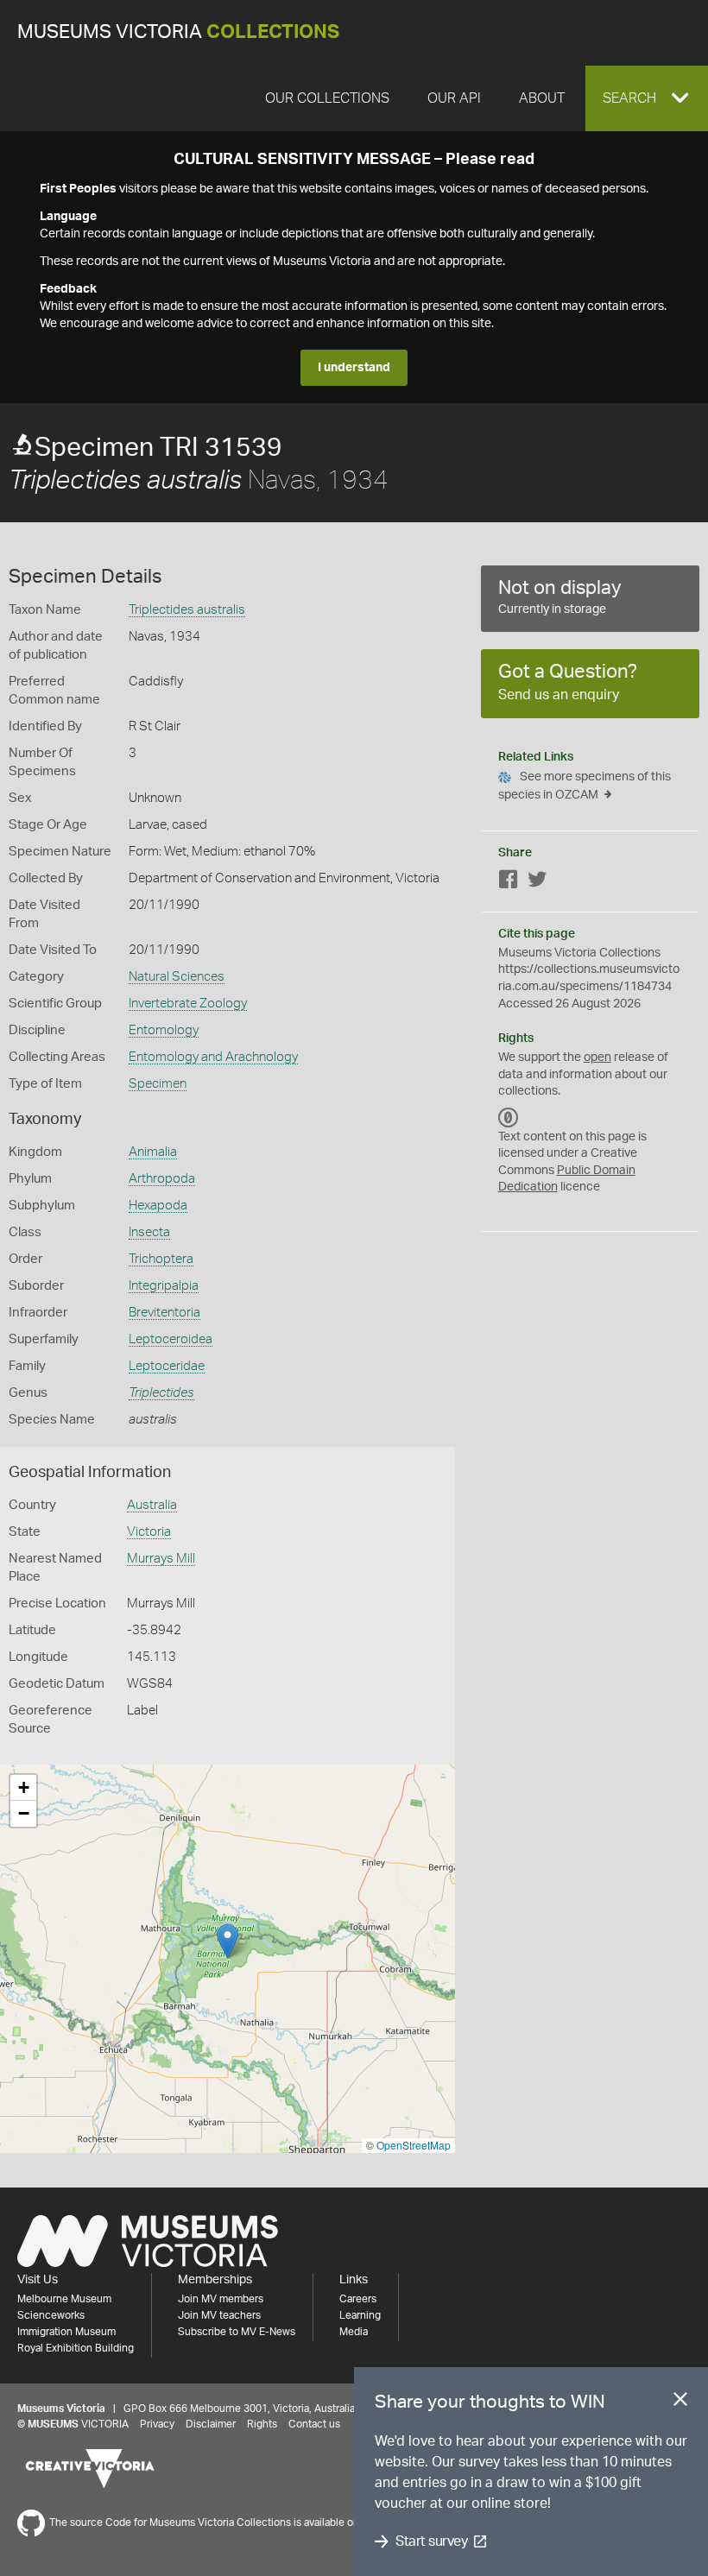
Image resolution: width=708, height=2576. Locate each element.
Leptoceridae (167, 1366)
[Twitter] (537, 883)
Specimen (158, 1084)
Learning (360, 2315)
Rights (262, 2424)
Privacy (157, 2424)
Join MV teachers (219, 2315)
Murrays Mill (161, 1559)
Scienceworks (51, 2315)
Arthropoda (162, 1179)
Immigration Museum (66, 2332)
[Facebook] (509, 883)
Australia (152, 1505)
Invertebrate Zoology (188, 1004)
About (542, 98)
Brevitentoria (164, 1313)
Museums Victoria (178, 32)
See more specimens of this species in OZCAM (585, 786)
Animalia (153, 1152)
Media (354, 2332)
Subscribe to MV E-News (237, 2332)
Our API (454, 98)
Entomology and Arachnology (213, 1057)
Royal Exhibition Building (76, 2348)
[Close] (680, 2402)
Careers (358, 2299)
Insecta (149, 1232)
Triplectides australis (187, 610)
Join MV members (221, 2299)
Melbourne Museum (64, 2299)
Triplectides (161, 1393)
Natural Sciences (177, 977)
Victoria (149, 1532)
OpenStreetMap (414, 2145)
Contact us (314, 2424)
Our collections (327, 98)
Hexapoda (158, 1206)
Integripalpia (164, 1286)
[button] (647, 98)
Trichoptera (161, 1259)
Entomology (164, 1030)
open (597, 1058)
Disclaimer (211, 2424)
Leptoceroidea (171, 1339)
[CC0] (509, 1118)
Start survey (431, 2541)
